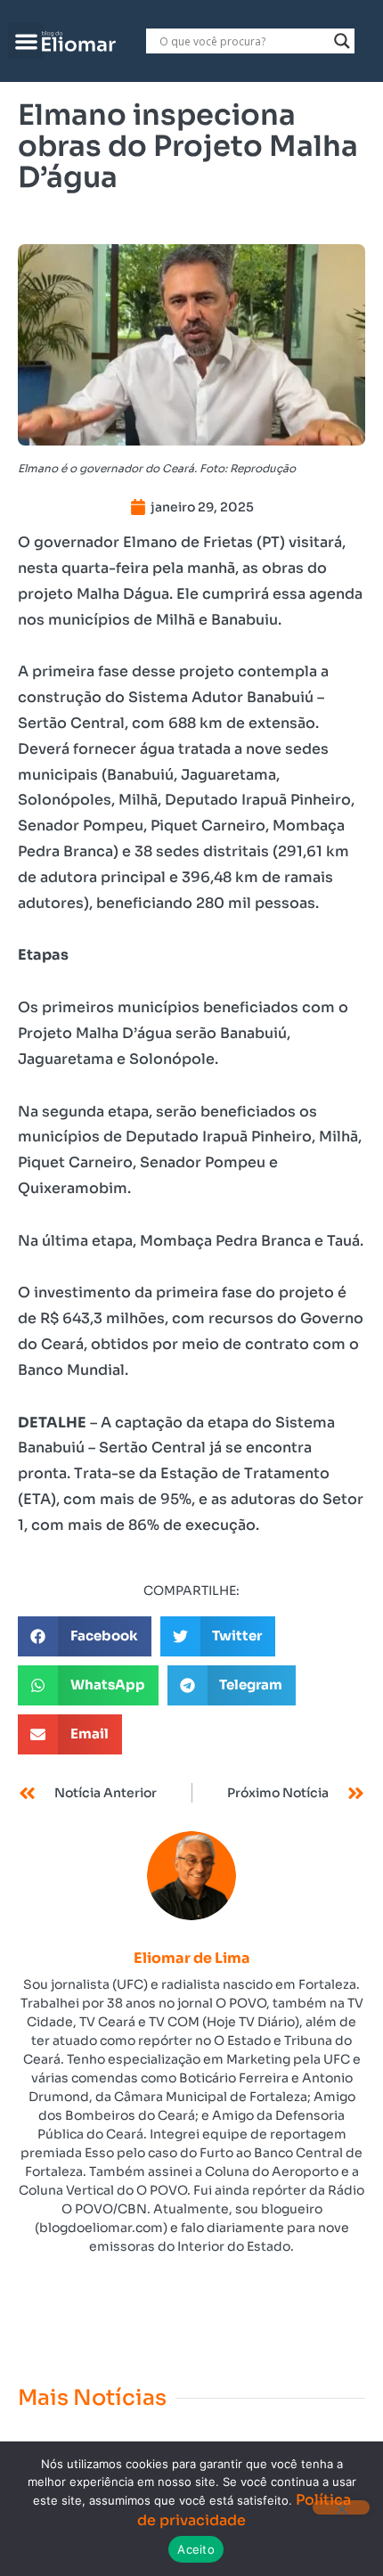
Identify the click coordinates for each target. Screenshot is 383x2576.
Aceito (196, 2549)
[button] (26, 41)
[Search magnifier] (342, 41)
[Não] (341, 2507)
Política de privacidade (244, 2510)
